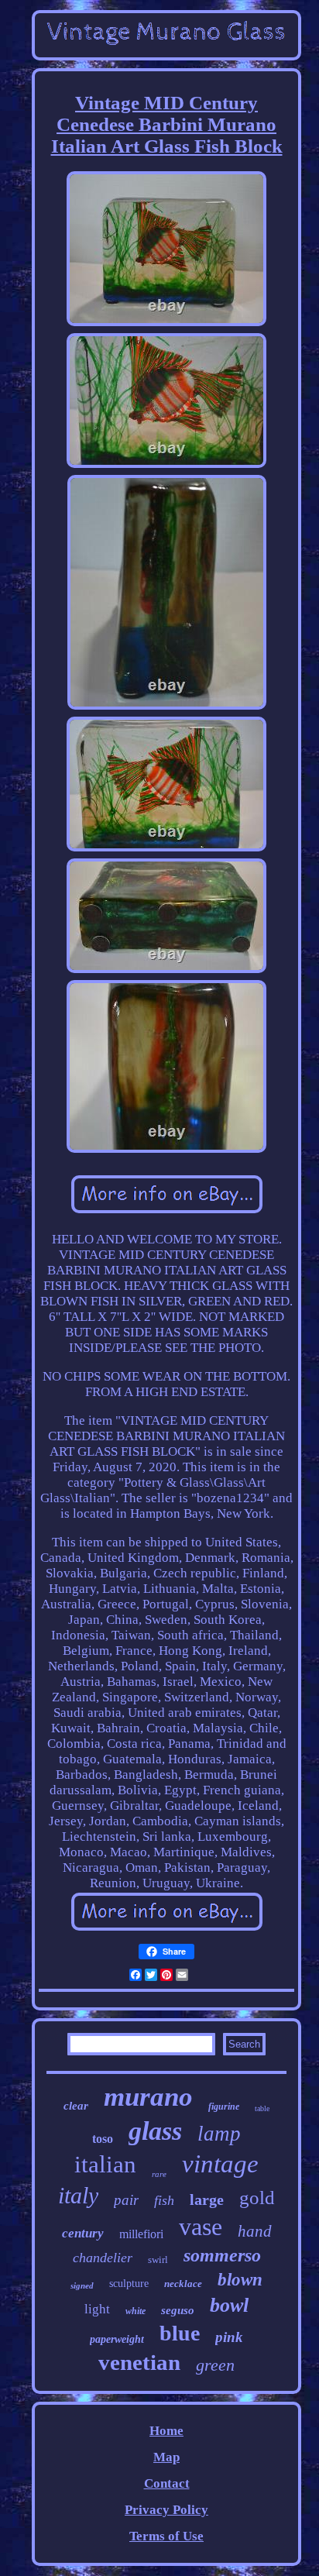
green (215, 2365)
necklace (183, 2284)
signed (82, 2285)
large (207, 2199)
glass (155, 2131)
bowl (229, 2305)
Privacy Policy (166, 2510)
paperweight (117, 2339)
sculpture (129, 2284)
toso (103, 2139)
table (262, 2108)
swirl (158, 2260)
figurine (224, 2107)
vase (201, 2227)
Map (166, 2457)
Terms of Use (166, 2536)
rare (159, 2174)
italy (78, 2195)
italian (105, 2164)
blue (180, 2333)
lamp (219, 2134)
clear (76, 2106)
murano (148, 2097)
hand (255, 2231)
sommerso (222, 2255)
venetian (139, 2362)
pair (126, 2200)
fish (164, 2200)
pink (229, 2337)
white (135, 2311)
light (97, 2309)
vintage (220, 2164)
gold (257, 2198)
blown (240, 2280)
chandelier (103, 2258)
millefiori (141, 2234)
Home (166, 2431)
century (83, 2233)
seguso (178, 2310)
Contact (167, 2483)
